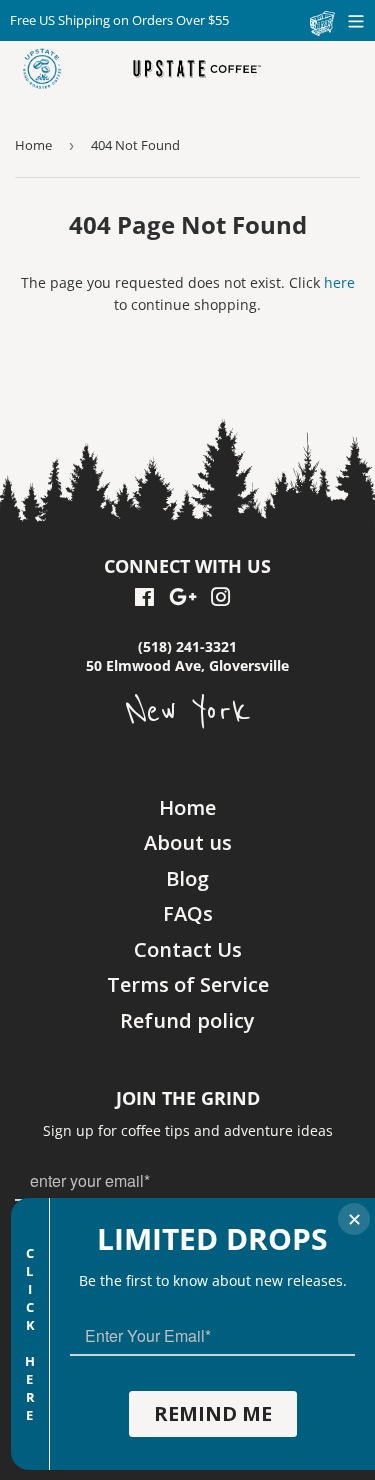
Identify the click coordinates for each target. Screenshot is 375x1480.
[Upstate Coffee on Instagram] (221, 599)
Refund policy (187, 1020)
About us (188, 842)
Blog (187, 878)
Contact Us (188, 949)
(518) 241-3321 (187, 646)
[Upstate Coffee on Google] (183, 599)
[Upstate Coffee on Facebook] (144, 599)
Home (33, 145)
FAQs (188, 913)
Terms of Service (188, 984)
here (339, 282)
